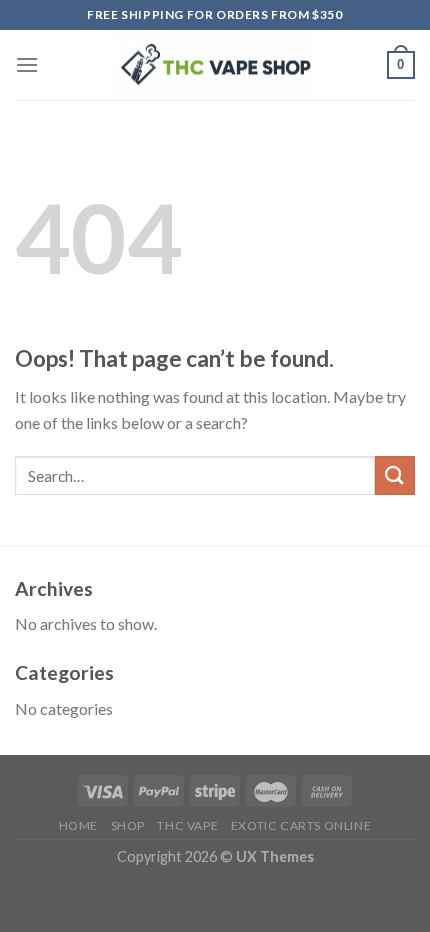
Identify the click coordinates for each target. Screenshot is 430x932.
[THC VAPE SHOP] (215, 65)
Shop (128, 825)
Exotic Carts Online (301, 825)
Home (78, 825)
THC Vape (187, 825)
